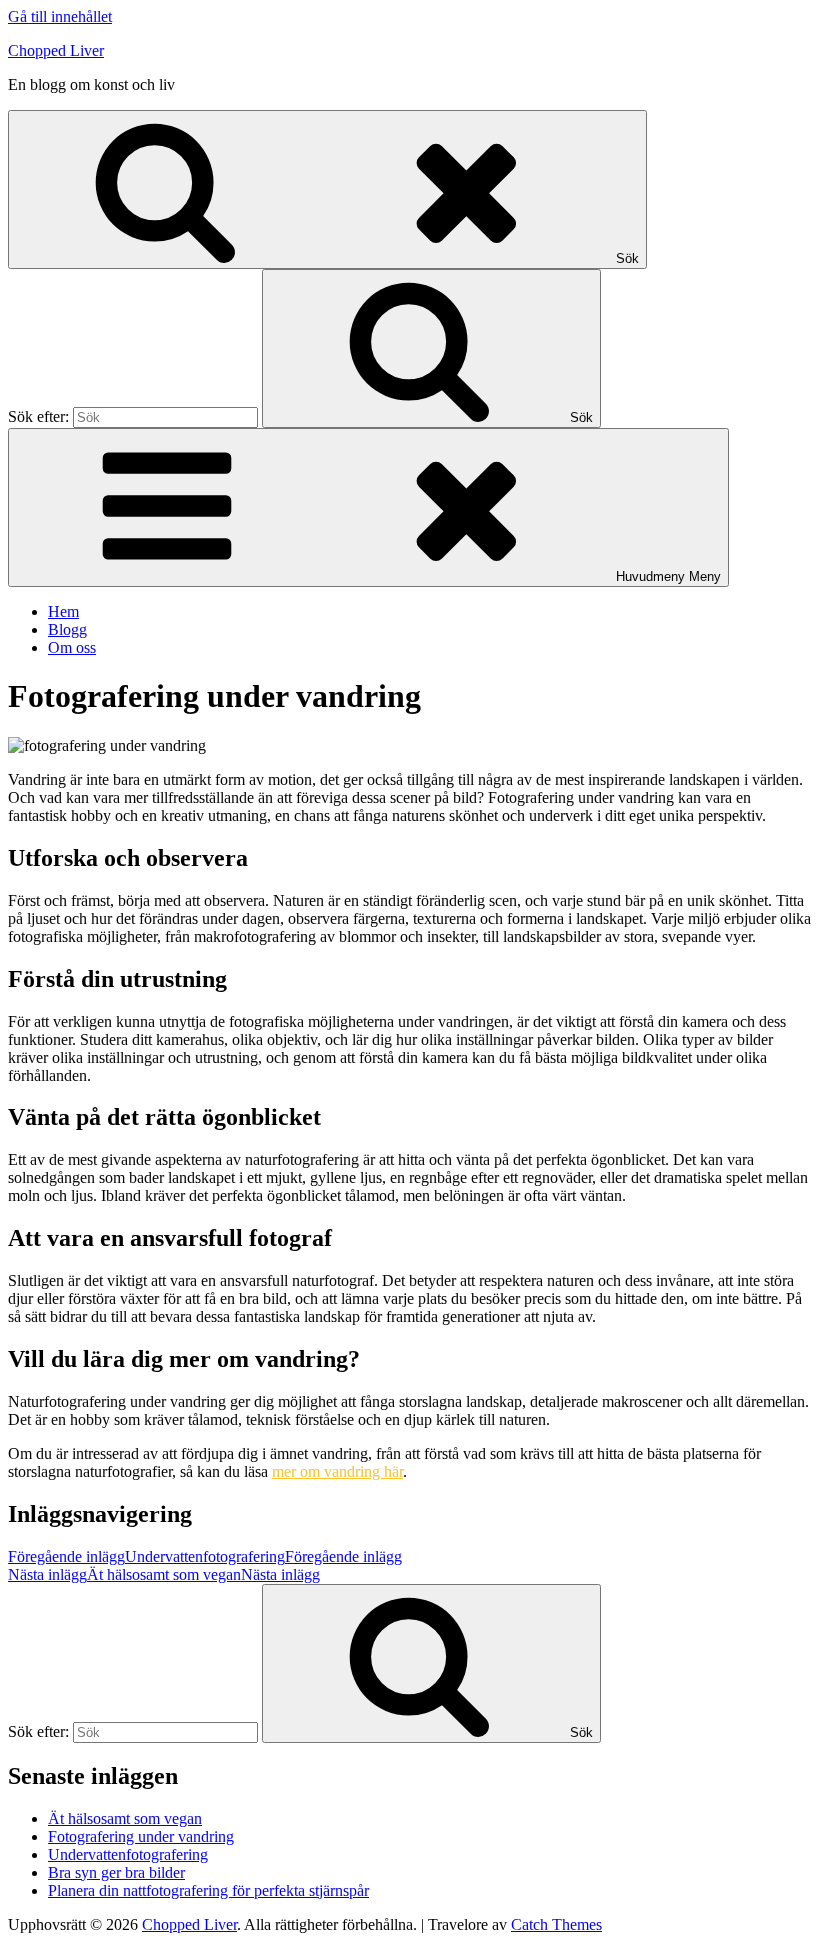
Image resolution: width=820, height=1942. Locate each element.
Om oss (72, 647)
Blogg (67, 629)
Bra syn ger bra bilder (116, 1872)
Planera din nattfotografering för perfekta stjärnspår (208, 1890)
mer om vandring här (337, 1471)
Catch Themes (556, 1924)
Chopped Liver (56, 50)
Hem (63, 611)
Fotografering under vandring (141, 1836)
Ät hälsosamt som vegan (125, 1818)
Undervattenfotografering (128, 1854)
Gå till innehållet (60, 16)
